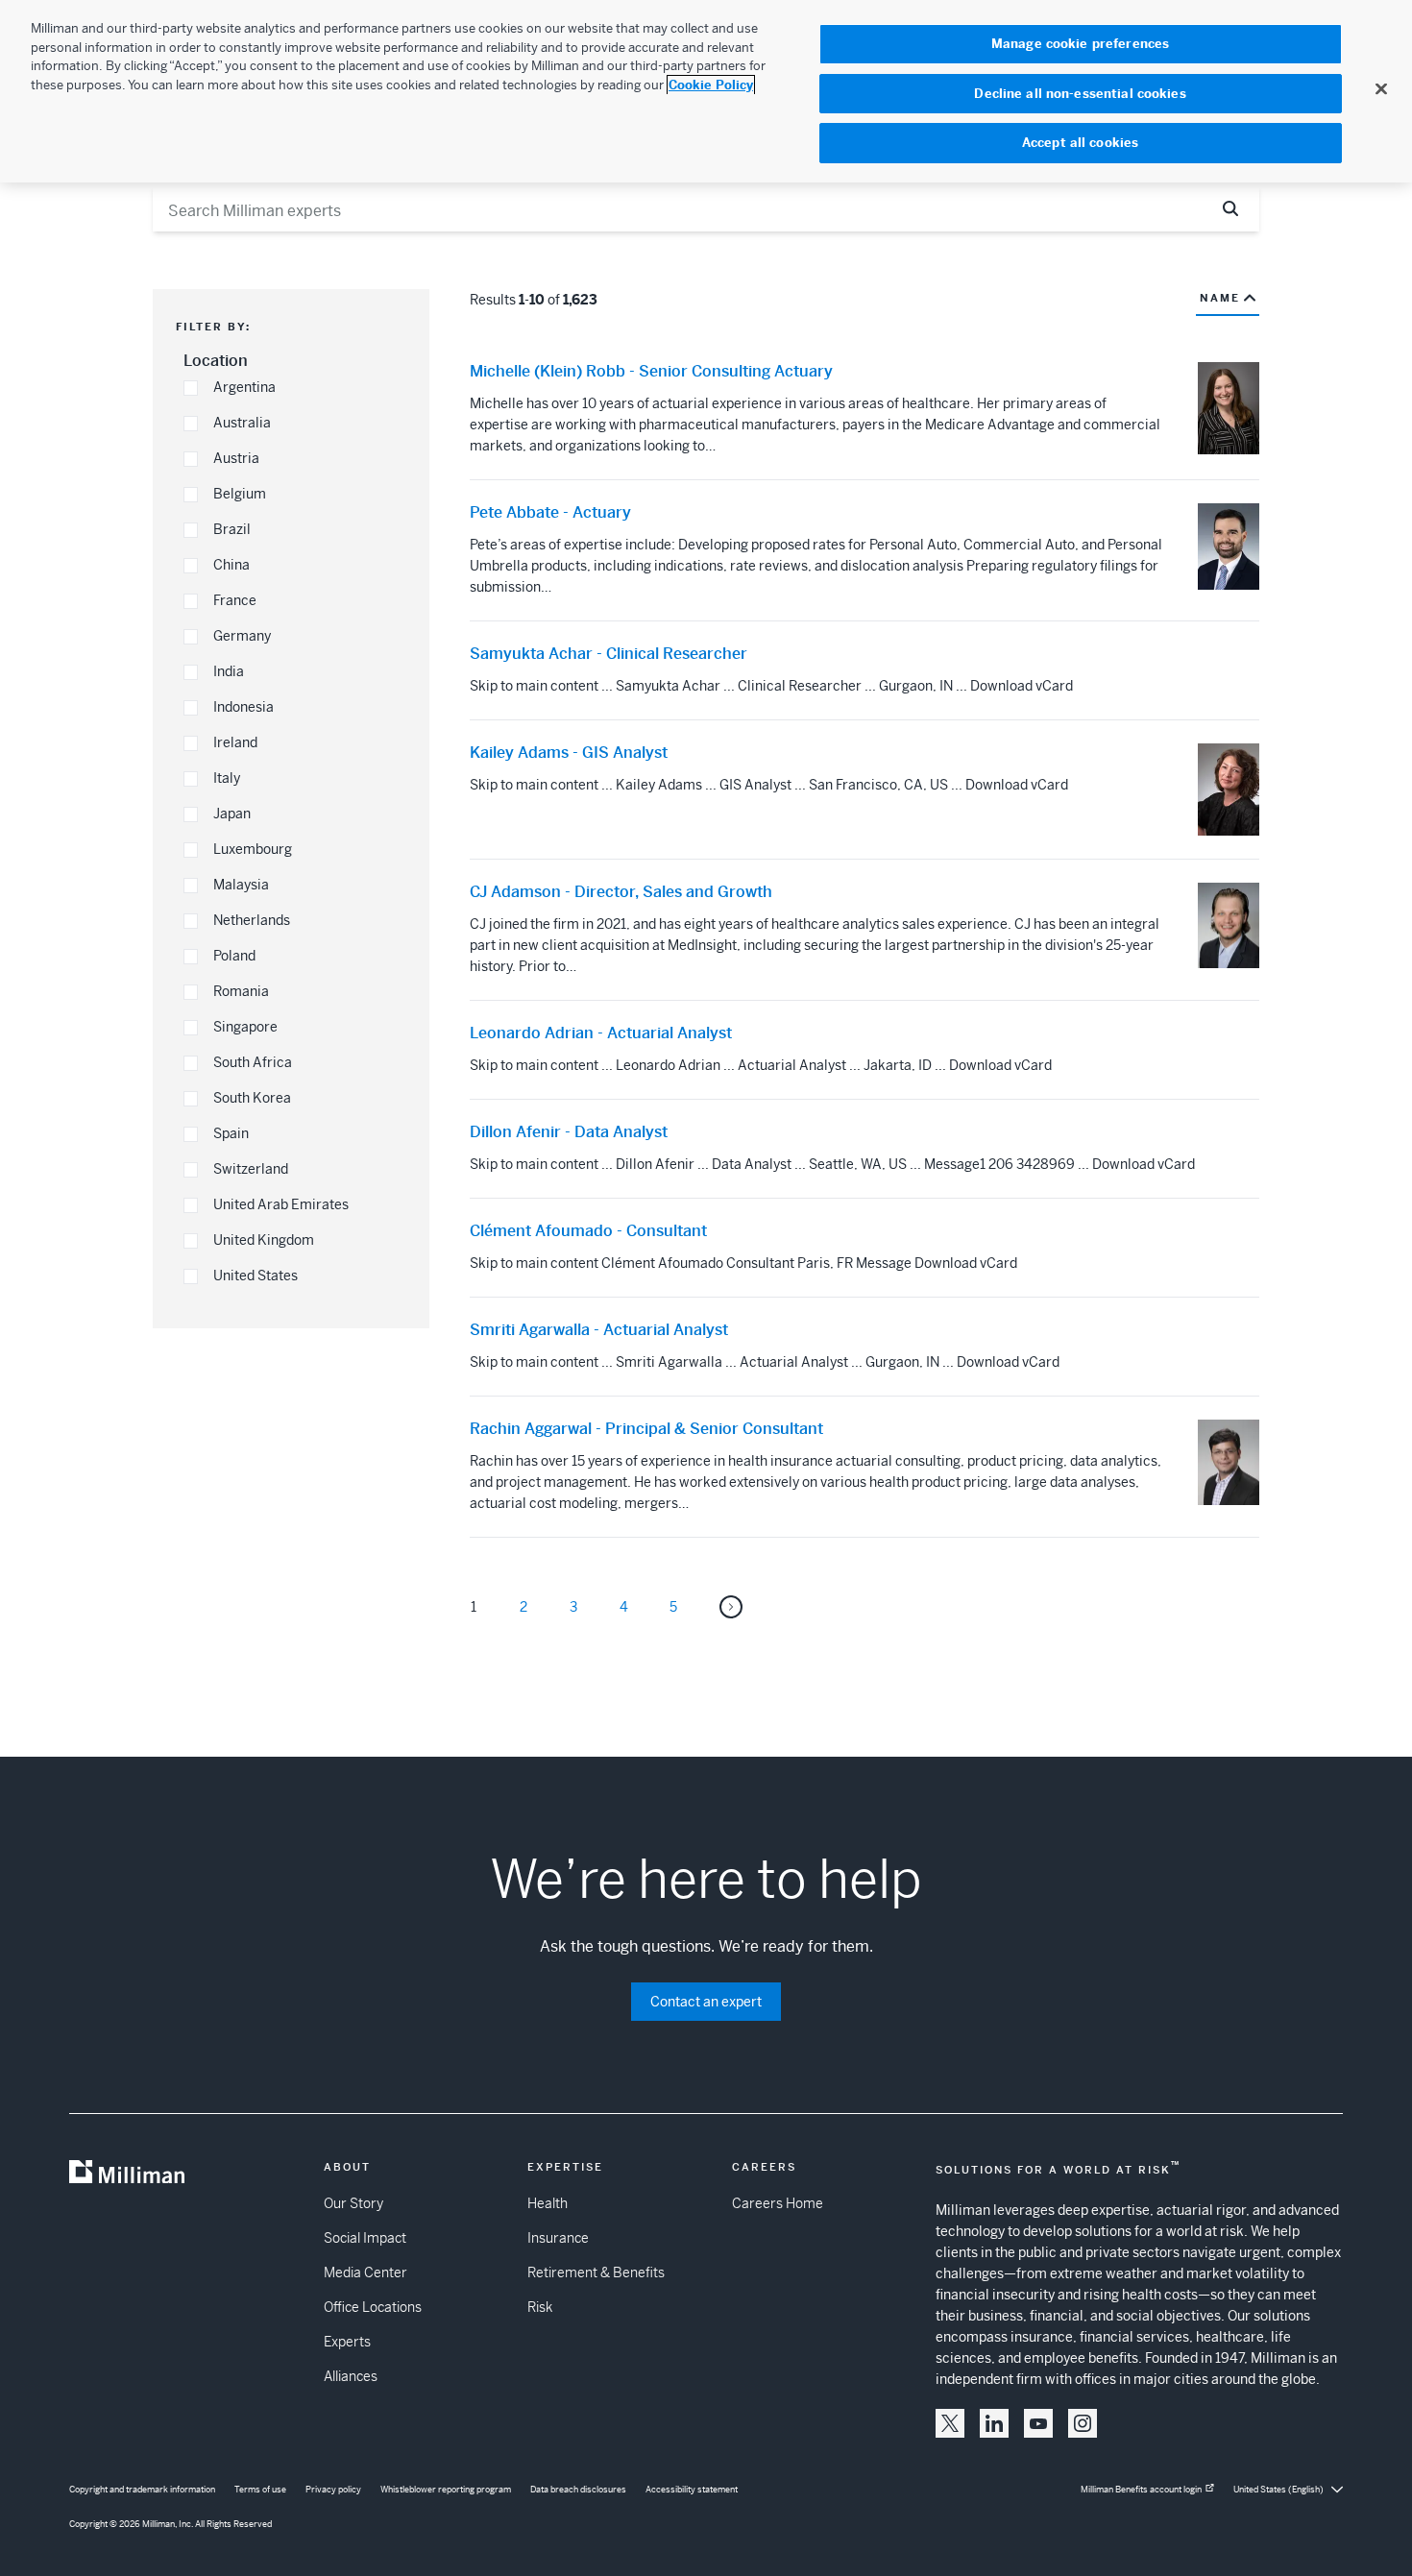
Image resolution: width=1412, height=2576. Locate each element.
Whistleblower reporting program (446, 2490)
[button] (191, 388)
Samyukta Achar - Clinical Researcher (609, 654)
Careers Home (778, 2203)
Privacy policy (333, 2490)
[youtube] (1038, 2423)
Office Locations (373, 2307)
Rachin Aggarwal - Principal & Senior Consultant (646, 1429)
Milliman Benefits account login (1141, 2490)
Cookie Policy (711, 85)
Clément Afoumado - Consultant (588, 1231)
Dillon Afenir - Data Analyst (569, 1132)
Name (1220, 298)
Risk (540, 2307)
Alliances (351, 2376)
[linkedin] (994, 2423)
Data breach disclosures (578, 2490)
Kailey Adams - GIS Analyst (569, 753)
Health (548, 2203)
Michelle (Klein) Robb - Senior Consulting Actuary (651, 372)
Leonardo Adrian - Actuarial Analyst (601, 1033)
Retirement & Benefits (596, 2272)
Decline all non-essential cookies (1080, 94)
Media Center (365, 2272)
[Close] (1381, 88)
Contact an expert (706, 2002)
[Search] (1231, 208)
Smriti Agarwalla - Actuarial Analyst (599, 1330)
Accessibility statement (692, 2490)
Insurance (558, 2238)
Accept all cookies (1080, 143)
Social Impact (365, 2238)
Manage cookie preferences (1080, 44)
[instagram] (1083, 2423)
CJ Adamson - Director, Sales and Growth (621, 892)
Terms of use (260, 2490)
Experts (347, 2342)
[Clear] (1184, 208)
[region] (706, 91)
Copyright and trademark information (142, 2490)
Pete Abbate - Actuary (550, 513)
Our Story (353, 2203)
